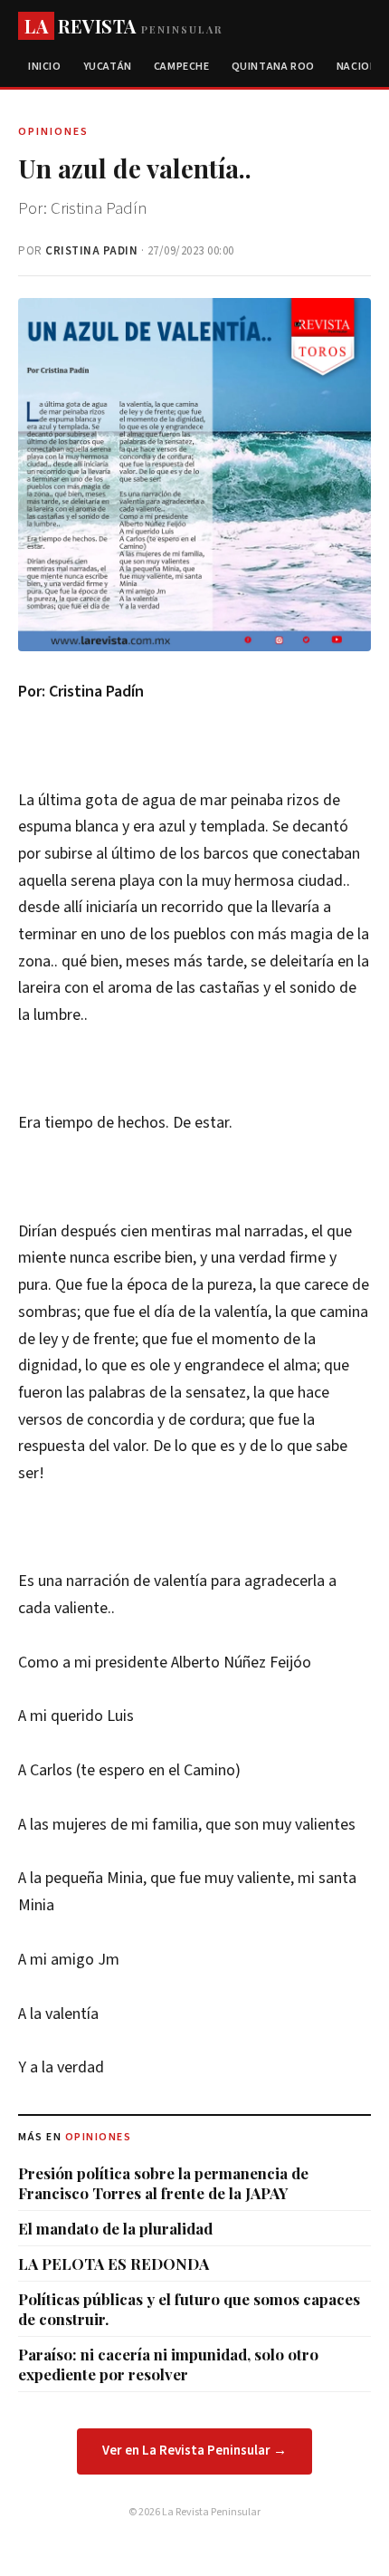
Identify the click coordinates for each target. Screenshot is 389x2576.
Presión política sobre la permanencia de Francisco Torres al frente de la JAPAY (163, 2183)
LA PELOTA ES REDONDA (114, 2264)
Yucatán (108, 67)
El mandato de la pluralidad (115, 2228)
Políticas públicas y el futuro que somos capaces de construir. (189, 2309)
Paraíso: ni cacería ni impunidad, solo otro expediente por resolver (168, 2364)
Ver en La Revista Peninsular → (194, 2451)
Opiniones (99, 2137)
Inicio (45, 67)
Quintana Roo (273, 67)
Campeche (182, 67)
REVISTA (123, 26)
